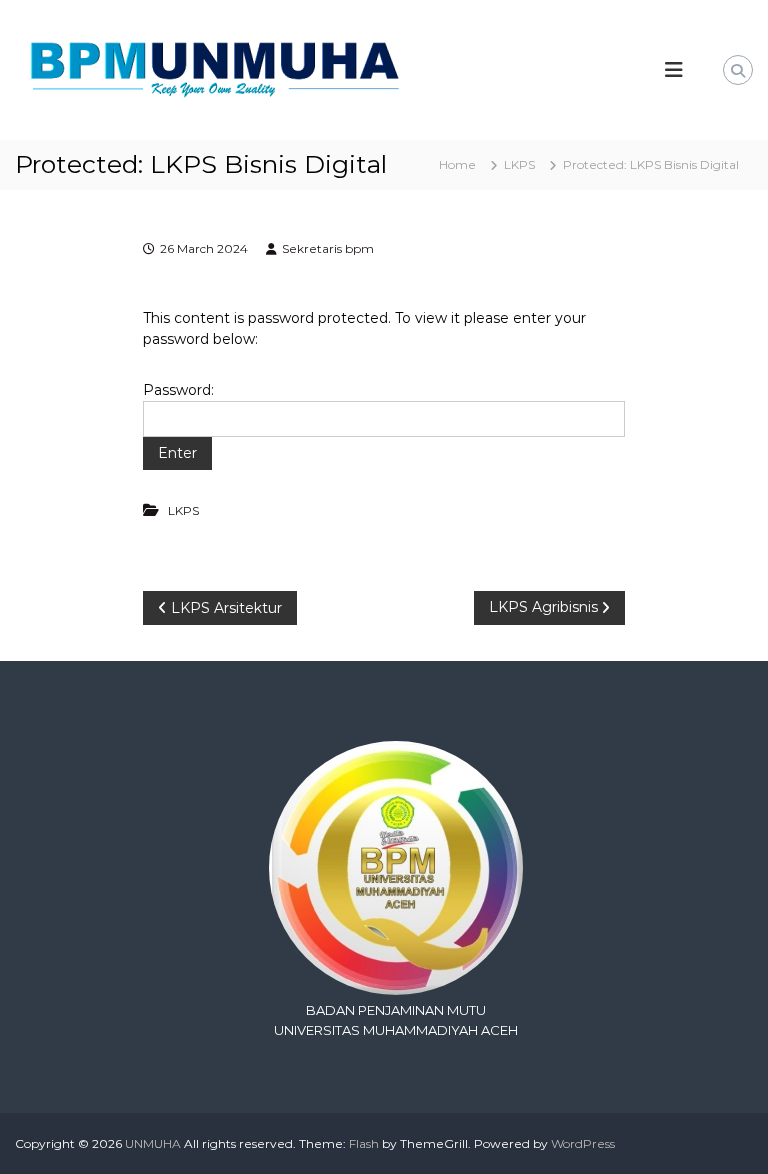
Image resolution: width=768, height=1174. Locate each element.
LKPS (519, 164)
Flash (364, 1143)
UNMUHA (153, 1143)
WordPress (583, 1143)
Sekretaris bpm (328, 248)
